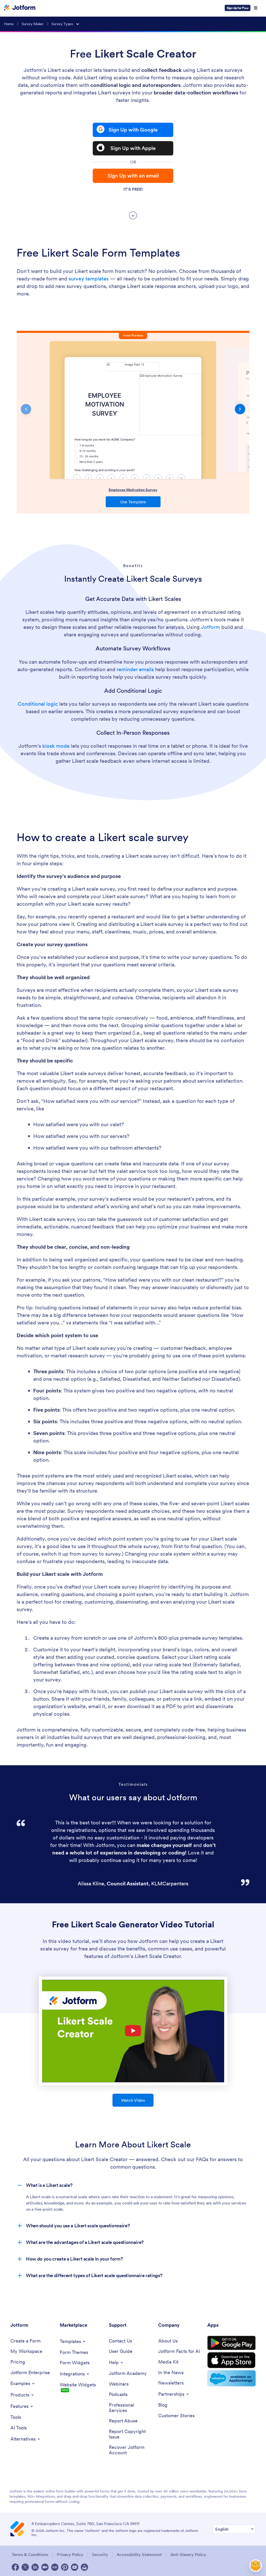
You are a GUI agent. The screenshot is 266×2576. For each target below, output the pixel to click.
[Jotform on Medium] (45, 2567)
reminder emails (135, 669)
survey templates (89, 279)
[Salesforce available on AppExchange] (231, 2378)
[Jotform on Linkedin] (35, 2567)
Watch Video (133, 2100)
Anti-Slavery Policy (188, 2554)
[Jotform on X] (25, 2567)
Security (100, 2554)
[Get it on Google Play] (231, 2343)
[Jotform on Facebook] (15, 2567)
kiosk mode (56, 746)
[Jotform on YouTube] (75, 2567)
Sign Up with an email (133, 176)
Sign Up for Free (238, 8)
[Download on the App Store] (231, 2360)
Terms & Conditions (30, 2554)
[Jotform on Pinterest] (65, 2567)
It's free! (133, 189)
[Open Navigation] (256, 8)
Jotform (211, 627)
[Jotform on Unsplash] (84, 2567)
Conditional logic (38, 704)
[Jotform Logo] (20, 8)
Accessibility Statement (139, 2554)
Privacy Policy (70, 2554)
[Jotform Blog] (55, 2567)
